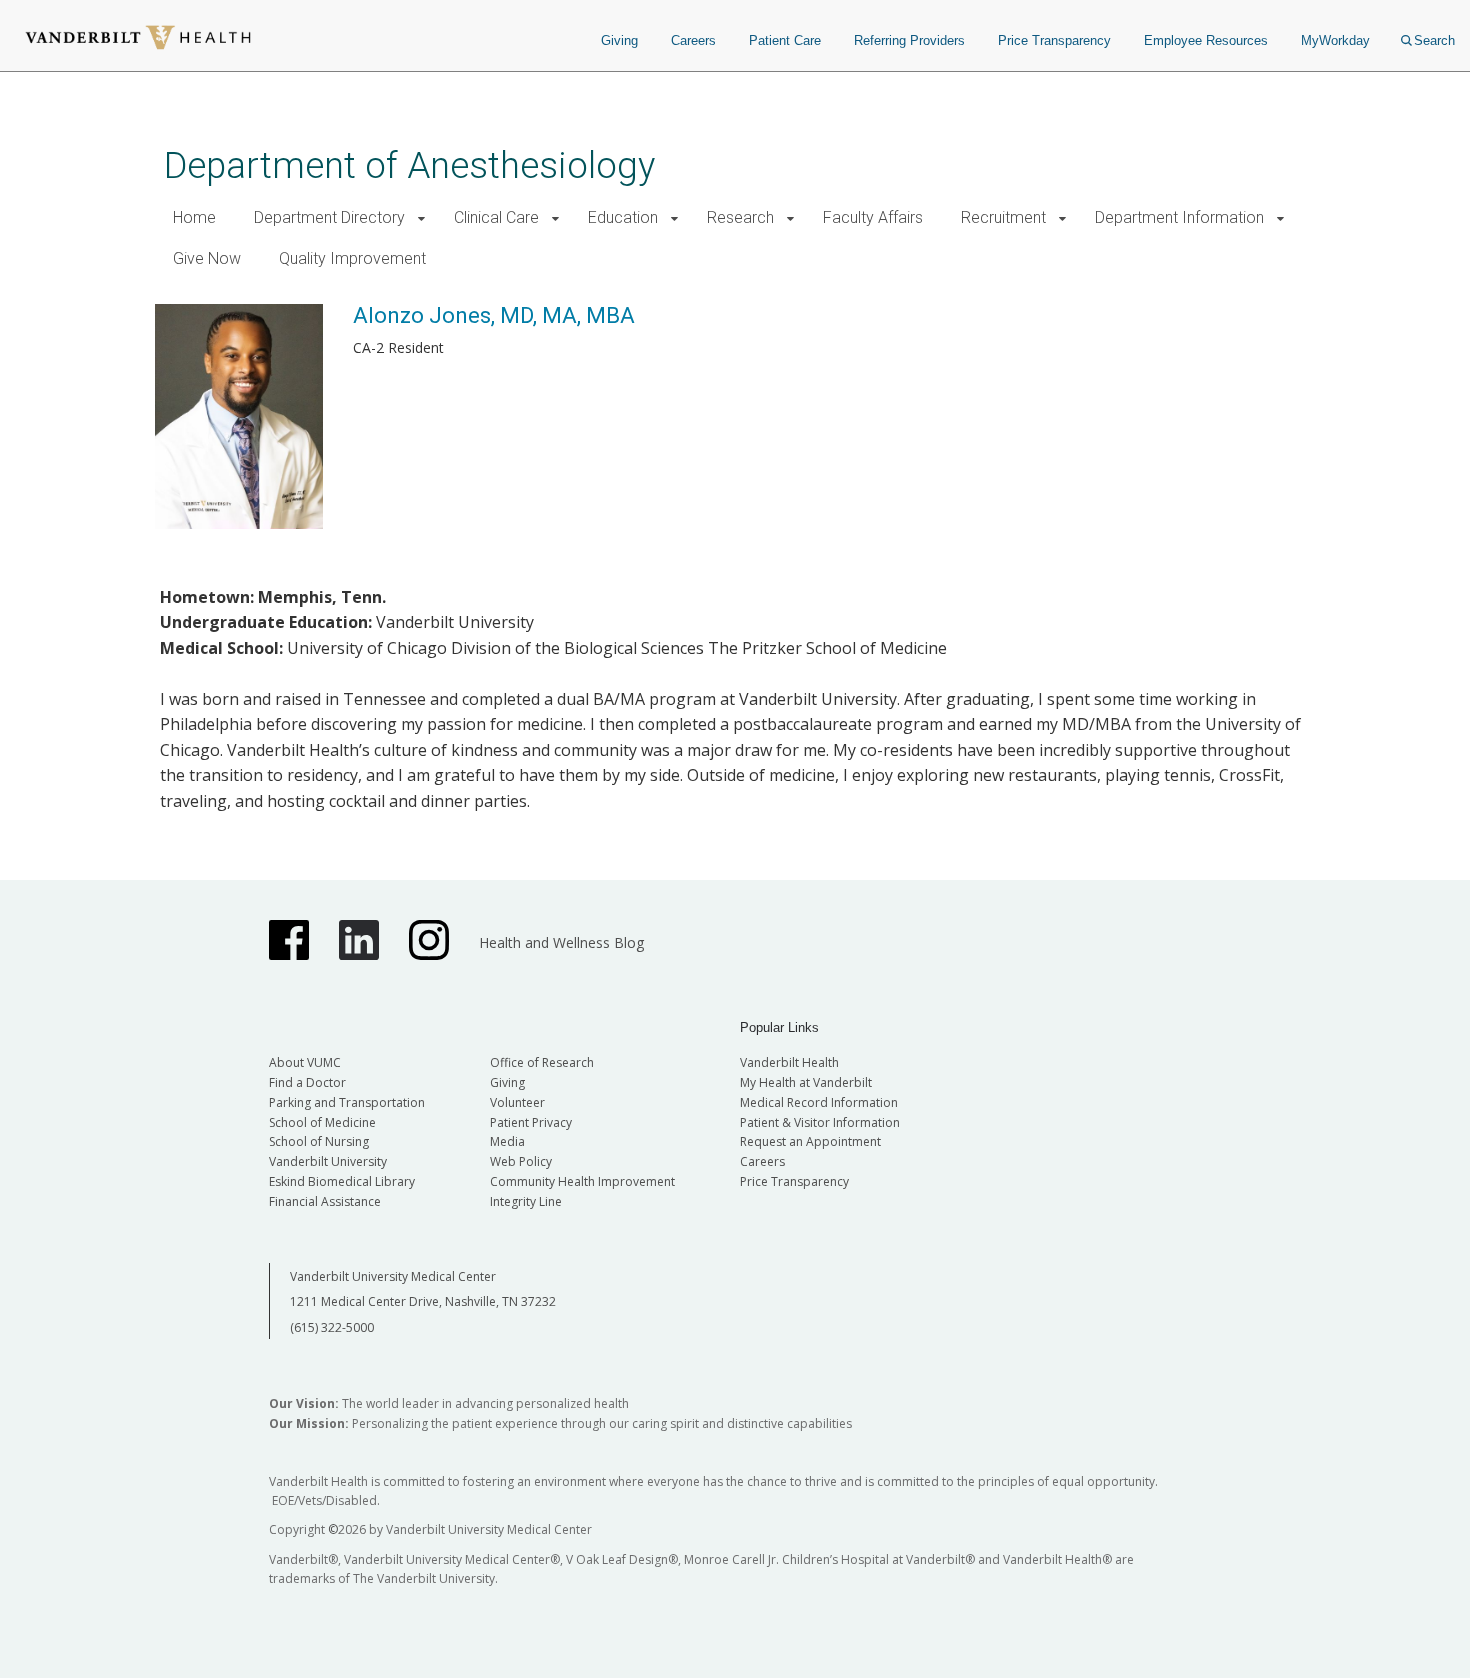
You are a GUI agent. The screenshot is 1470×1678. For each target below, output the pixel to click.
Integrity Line (526, 1201)
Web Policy (521, 1161)
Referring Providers (909, 40)
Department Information (1179, 217)
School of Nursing (319, 1141)
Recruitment (1003, 217)
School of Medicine (322, 1122)
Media (507, 1141)
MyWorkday (1335, 40)
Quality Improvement (352, 258)
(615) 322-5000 (332, 1327)
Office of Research (542, 1062)
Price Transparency (1054, 40)
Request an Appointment (810, 1141)
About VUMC (305, 1062)
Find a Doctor (307, 1082)
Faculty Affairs (873, 217)
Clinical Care (496, 217)
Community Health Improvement (582, 1181)
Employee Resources (1206, 40)
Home (194, 217)
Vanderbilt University (328, 1161)
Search (1434, 40)
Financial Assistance (325, 1201)
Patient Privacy (531, 1122)
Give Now (207, 258)
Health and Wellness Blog (561, 942)
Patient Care (785, 40)
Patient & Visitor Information (820, 1122)
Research (740, 217)
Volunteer (517, 1102)
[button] (421, 218)
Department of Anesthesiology (409, 165)
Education (623, 217)
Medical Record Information (819, 1102)
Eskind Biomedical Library (342, 1181)
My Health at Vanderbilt (806, 1082)
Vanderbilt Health (789, 1062)
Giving (619, 40)
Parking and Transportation (347, 1102)
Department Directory (329, 217)
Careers (693, 40)
